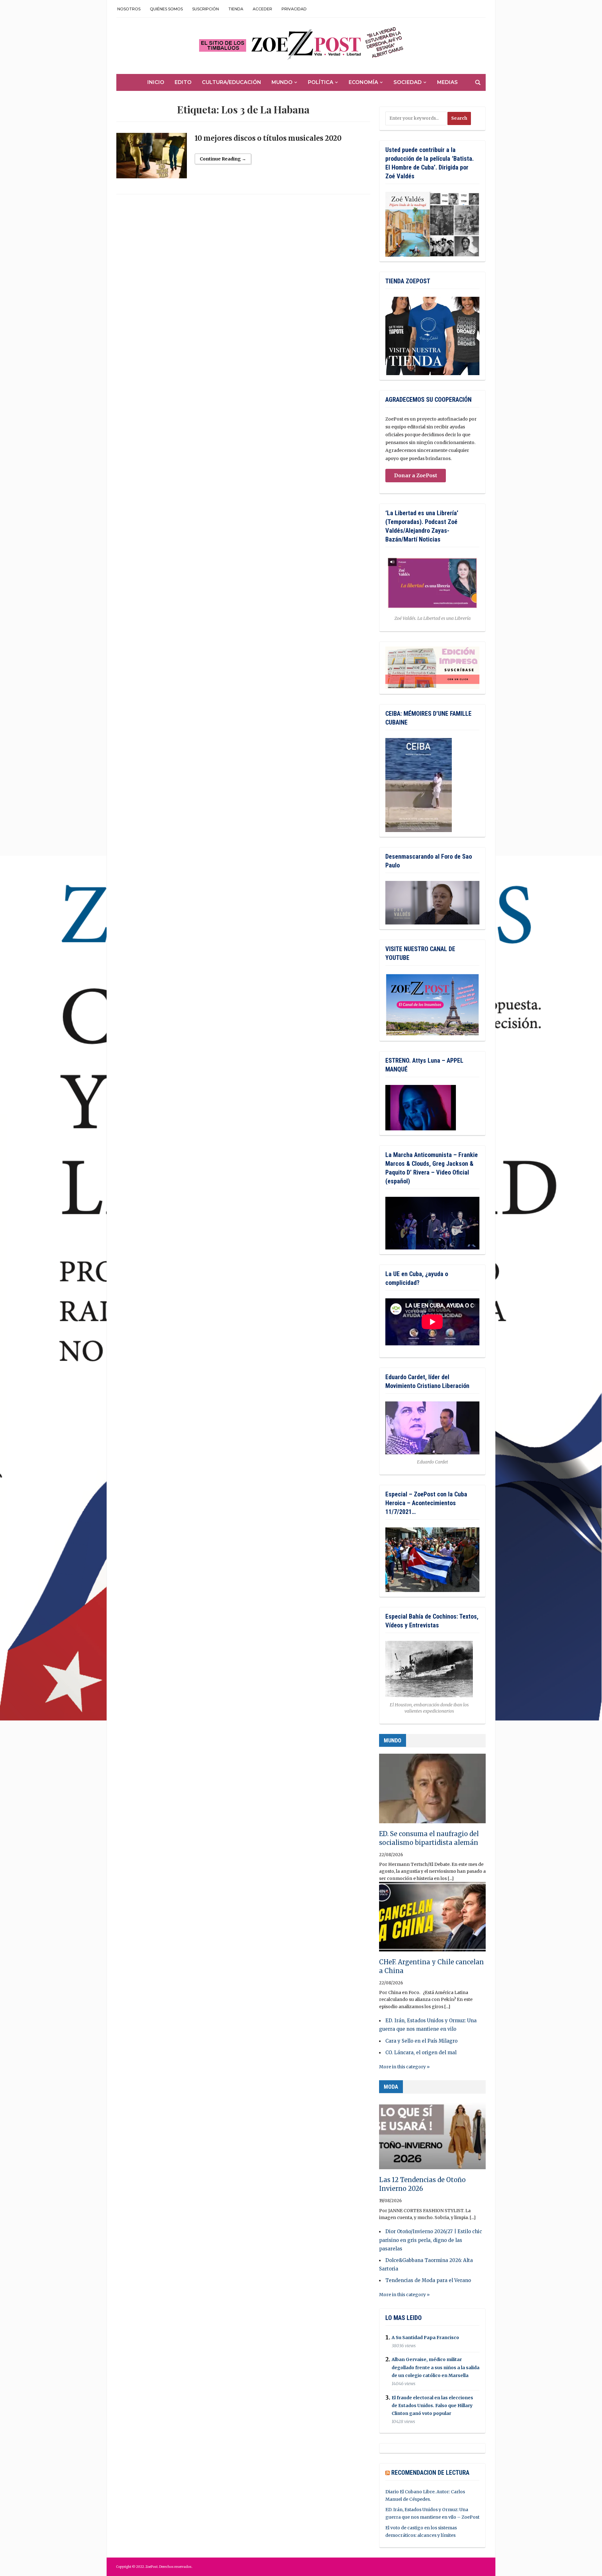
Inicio (156, 82)
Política (321, 82)
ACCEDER (262, 9)
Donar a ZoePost (416, 475)
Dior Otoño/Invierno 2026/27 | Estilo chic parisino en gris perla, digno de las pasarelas (430, 2240)
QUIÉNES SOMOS (166, 9)
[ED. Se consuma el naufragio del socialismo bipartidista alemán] (432, 1791)
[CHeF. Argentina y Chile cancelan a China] (432, 1919)
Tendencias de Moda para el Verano (428, 2280)
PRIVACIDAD (294, 9)
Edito (183, 82)
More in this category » (404, 2067)
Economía (363, 82)
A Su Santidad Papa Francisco (425, 2338)
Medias (447, 82)
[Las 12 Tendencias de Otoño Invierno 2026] (432, 2137)
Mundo (282, 82)
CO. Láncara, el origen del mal (421, 2052)
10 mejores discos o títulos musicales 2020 (268, 138)
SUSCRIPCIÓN (206, 9)
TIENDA (236, 9)
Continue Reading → (223, 159)
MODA (391, 2087)
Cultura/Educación (232, 82)
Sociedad (408, 82)
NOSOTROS (129, 9)
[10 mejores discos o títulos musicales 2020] (152, 158)
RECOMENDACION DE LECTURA (430, 2473)
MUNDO (393, 1740)
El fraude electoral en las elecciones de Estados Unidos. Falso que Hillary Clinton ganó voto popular (432, 2406)
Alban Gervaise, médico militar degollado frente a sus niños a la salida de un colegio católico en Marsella (436, 2368)
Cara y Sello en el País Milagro (421, 2041)
